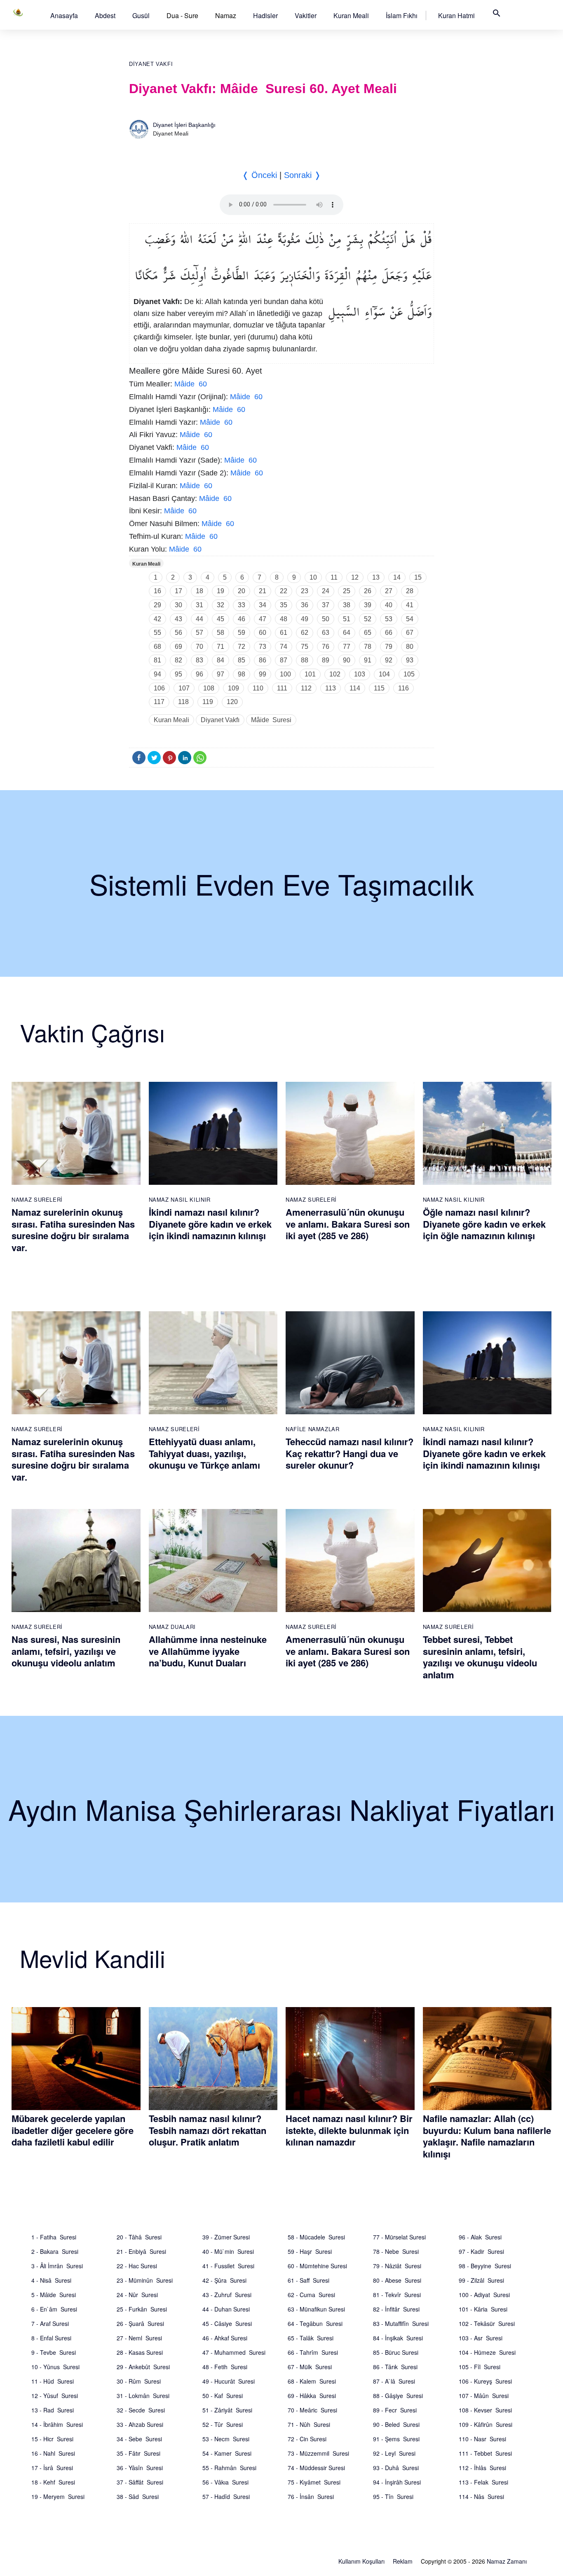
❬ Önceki (259, 175)
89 (326, 660)
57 (199, 633)
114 (355, 688)
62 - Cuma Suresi (311, 2295)
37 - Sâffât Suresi (140, 2482)
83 (199, 660)
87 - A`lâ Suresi (394, 2381)
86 (263, 660)
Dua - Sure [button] (182, 15)
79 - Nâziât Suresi (397, 2266)
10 (313, 577)
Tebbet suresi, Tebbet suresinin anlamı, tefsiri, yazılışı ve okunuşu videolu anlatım (480, 1657)
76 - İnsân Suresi (311, 2496)
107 (184, 688)
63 (326, 633)
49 (305, 619)
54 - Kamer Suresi (227, 2453)
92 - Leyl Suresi (394, 2453)
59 (242, 633)
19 (221, 591)
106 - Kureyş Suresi (485, 2381)
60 (263, 633)
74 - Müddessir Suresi (316, 2468)
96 (199, 674)
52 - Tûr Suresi (223, 2424)
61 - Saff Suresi (308, 2280)
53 (389, 619)
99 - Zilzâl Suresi (481, 2280)
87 (284, 660)
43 (178, 619)
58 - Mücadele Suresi (316, 2237)
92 (389, 660)
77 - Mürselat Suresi (399, 2237)
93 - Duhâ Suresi (396, 2468)
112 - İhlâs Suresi (482, 2468)
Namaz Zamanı (507, 2561)
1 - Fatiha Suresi (54, 2237)
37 (326, 605)
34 (263, 605)
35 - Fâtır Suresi (138, 2453)
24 (326, 591)
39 (368, 605)
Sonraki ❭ (303, 175)
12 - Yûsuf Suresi (55, 2396)
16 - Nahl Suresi (53, 2453)
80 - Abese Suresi (397, 2280)
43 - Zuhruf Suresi (227, 2295)
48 (284, 619)
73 (263, 647)
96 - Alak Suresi (480, 2237)
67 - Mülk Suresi (310, 2367)
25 (347, 591)
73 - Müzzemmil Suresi (318, 2453)
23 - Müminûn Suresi (145, 2280)
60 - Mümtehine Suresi (317, 2266)
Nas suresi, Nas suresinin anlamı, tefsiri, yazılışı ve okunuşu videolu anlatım (66, 1651)
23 (305, 591)
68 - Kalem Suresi (312, 2381)
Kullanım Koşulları (361, 2561)
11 (334, 577)
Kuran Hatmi (456, 15)
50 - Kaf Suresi (223, 2396)
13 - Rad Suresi (53, 2410)
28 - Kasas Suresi (140, 2352)
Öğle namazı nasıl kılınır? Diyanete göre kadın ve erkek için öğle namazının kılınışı (484, 1224)
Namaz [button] (226, 15)
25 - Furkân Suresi (142, 2309)
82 (178, 660)
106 (159, 688)
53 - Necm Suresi (226, 2439)
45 (221, 619)
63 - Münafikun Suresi (316, 2309)
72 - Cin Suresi (307, 2439)
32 (221, 605)
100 (285, 674)
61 (284, 633)
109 (233, 688)
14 (397, 577)
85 (242, 660)
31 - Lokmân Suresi (143, 2396)
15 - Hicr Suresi (52, 2439)
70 (199, 647)
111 (282, 688)
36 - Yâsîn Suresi (140, 2468)
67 (410, 633)
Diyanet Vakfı (151, 64)
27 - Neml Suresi (139, 2338)
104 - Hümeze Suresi (487, 2352)
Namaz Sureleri (37, 1199)
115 (379, 688)
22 (284, 591)
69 (178, 647)
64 (347, 633)
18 (199, 591)
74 (284, 647)
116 (403, 688)
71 (221, 647)
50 (326, 619)
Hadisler (265, 15)
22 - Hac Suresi (137, 2266)
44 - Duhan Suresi (226, 2309)
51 (347, 619)
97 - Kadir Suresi (481, 2251)
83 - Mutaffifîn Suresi (401, 2323)
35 (284, 605)
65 (368, 633)
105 (409, 674)
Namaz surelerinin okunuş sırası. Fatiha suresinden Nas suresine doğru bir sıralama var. (73, 1230)
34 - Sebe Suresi (139, 2439)
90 (347, 660)
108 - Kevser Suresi (485, 2410)
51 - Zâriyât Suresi (227, 2410)
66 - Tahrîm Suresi (313, 2352)
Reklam (403, 2561)
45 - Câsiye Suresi (227, 2323)
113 (331, 688)
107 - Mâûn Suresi (484, 2396)
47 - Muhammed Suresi (234, 2352)
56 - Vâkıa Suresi (225, 2482)
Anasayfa (64, 15)
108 (209, 688)
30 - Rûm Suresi (139, 2381)
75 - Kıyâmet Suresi (314, 2482)
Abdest (105, 15)
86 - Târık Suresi (395, 2367)
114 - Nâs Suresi (481, 2496)
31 (199, 605)
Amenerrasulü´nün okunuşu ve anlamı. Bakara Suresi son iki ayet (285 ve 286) (348, 1224)
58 (221, 633)
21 (263, 591)
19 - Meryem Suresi (58, 2496)
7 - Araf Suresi (50, 2323)
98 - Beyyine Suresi (485, 2266)
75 (305, 647)
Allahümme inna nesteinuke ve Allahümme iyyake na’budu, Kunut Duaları (208, 1651)
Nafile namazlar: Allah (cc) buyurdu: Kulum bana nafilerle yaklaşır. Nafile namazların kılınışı (487, 2136)
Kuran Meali (351, 15)
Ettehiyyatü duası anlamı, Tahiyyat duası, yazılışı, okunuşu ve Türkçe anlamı (204, 1453)
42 (157, 619)
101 (310, 674)
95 (178, 674)
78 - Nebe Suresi (396, 2251)
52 (368, 619)
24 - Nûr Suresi (137, 2295)
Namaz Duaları (172, 1627)
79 (389, 647)
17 (178, 591)
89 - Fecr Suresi (395, 2410)
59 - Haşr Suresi (310, 2251)
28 (410, 591)
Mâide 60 (191, 384)
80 (410, 647)
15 (418, 577)
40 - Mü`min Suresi (228, 2251)
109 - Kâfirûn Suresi (486, 2424)
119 (208, 702)
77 (347, 647)
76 (326, 647)
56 (178, 633)
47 (263, 619)
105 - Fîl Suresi (480, 2367)
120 (232, 702)
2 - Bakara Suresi (55, 2251)
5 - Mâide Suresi (54, 2295)
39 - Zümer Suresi (226, 2237)
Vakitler (306, 15)
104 (384, 674)
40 (389, 605)
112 (306, 688)
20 (242, 591)
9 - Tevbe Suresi (54, 2352)
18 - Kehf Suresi (53, 2482)
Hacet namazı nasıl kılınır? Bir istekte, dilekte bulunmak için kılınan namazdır (349, 2130)
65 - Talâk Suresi (311, 2338)
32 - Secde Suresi (141, 2410)
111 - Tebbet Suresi (485, 2453)
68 (157, 647)
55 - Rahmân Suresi (229, 2468)
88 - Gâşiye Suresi (398, 2396)
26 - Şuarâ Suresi (140, 2323)
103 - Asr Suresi (481, 2338)
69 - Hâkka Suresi (312, 2396)
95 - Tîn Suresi (393, 2496)
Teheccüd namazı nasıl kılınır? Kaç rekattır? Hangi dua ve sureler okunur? (350, 1453)
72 (242, 647)
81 (157, 660)
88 (305, 660)
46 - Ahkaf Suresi (225, 2338)
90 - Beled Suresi (396, 2424)
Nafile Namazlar (313, 1429)
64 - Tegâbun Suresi (315, 2323)
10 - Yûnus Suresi (55, 2367)
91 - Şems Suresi (396, 2439)
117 (159, 702)
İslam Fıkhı (402, 15)
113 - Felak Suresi (483, 2482)
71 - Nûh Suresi (309, 2424)
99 (263, 674)
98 (242, 674)
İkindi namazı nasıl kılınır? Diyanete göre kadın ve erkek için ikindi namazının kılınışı (210, 1224)
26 (368, 591)
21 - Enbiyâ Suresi (141, 2251)
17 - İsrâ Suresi (52, 2468)
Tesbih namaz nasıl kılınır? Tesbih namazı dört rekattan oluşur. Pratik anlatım (208, 2130)
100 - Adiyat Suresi (484, 2295)
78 (368, 647)
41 (410, 605)
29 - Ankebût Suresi (143, 2367)
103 (360, 674)
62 (305, 633)
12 (355, 577)
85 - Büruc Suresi (396, 2352)
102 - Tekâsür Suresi (487, 2323)
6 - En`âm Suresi (54, 2309)
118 (183, 702)
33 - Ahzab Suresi (140, 2424)
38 (347, 605)
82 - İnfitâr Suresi (396, 2309)
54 (410, 619)
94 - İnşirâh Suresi (397, 2482)
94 (157, 674)
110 (258, 688)
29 (157, 605)
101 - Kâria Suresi (483, 2309)
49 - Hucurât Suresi (229, 2381)
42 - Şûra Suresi (224, 2280)
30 (178, 605)
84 (221, 660)
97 (221, 674)
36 (305, 605)
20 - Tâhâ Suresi (139, 2237)
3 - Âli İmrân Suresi (57, 2266)
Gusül (141, 15)
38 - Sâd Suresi (138, 2496)
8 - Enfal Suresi (51, 2338)
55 (157, 633)
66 (389, 633)
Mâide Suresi (271, 720)
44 (199, 619)
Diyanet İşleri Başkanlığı (184, 125)
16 (157, 591)
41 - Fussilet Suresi (228, 2266)
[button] (64, 15)
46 (242, 619)
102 (335, 674)
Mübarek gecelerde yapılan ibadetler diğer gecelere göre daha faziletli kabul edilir (73, 2130)
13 (376, 577)
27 (389, 591)
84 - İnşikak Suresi (398, 2338)
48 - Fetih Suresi (225, 2367)
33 (242, 605)
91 (368, 660)
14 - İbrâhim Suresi (57, 2424)
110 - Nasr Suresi (482, 2439)
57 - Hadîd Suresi (226, 2496)
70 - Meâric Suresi (312, 2410)
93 (410, 660)
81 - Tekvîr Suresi (397, 2295)
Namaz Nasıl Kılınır (180, 1199)
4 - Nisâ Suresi (51, 2280)
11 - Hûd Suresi (53, 2381)
